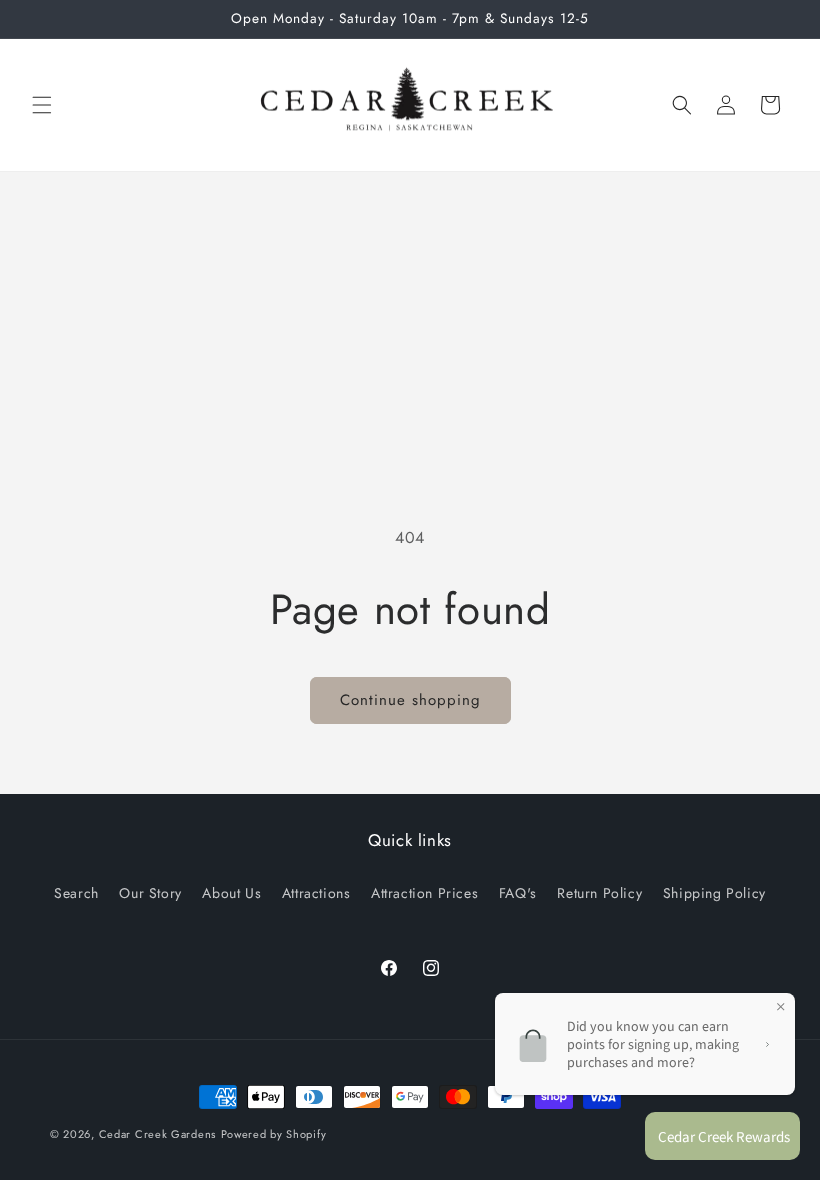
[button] (42, 105)
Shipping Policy (714, 893)
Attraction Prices (424, 893)
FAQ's (518, 893)
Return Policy (599, 893)
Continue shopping (410, 700)
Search (76, 893)
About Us (231, 893)
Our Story (150, 893)
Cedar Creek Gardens (157, 1134)
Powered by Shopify (274, 1134)
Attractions (316, 893)
